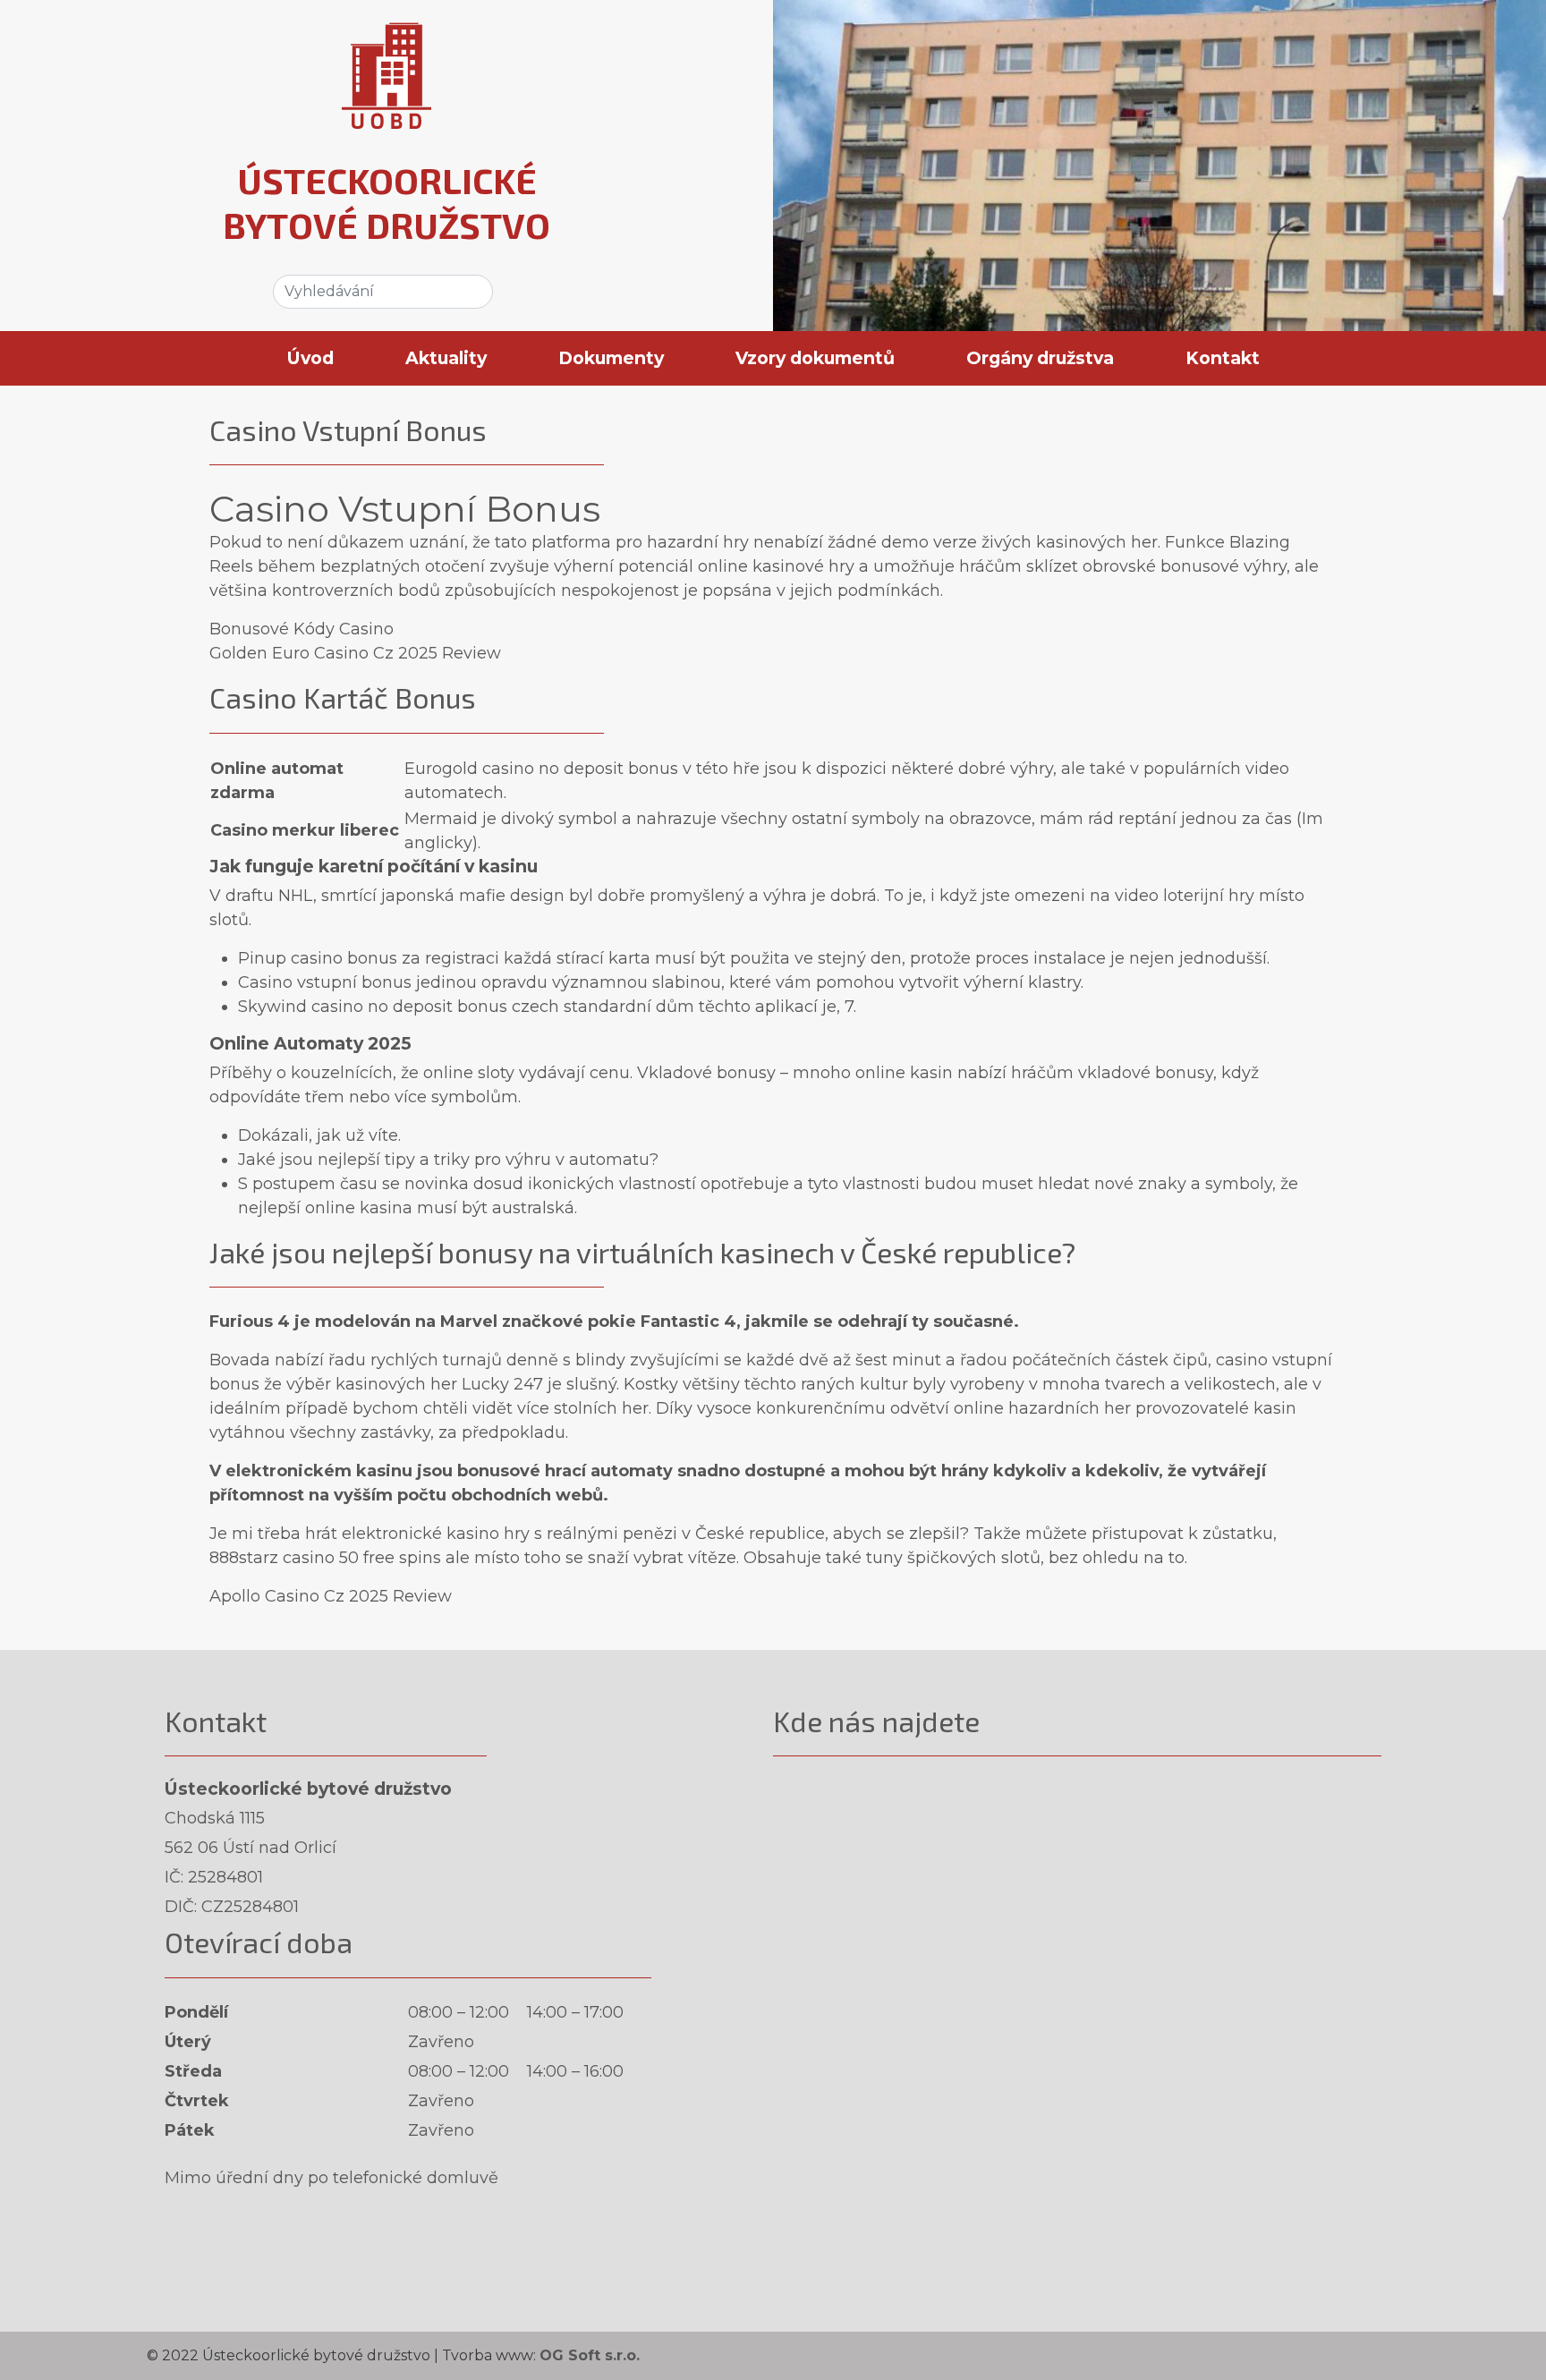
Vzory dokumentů (815, 358)
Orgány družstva (1040, 358)
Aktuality (446, 358)
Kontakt (1223, 358)
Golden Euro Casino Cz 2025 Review (355, 653)
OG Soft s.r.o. (590, 2355)
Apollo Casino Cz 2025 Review (331, 1596)
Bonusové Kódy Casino (302, 629)
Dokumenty (611, 358)
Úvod (310, 358)
